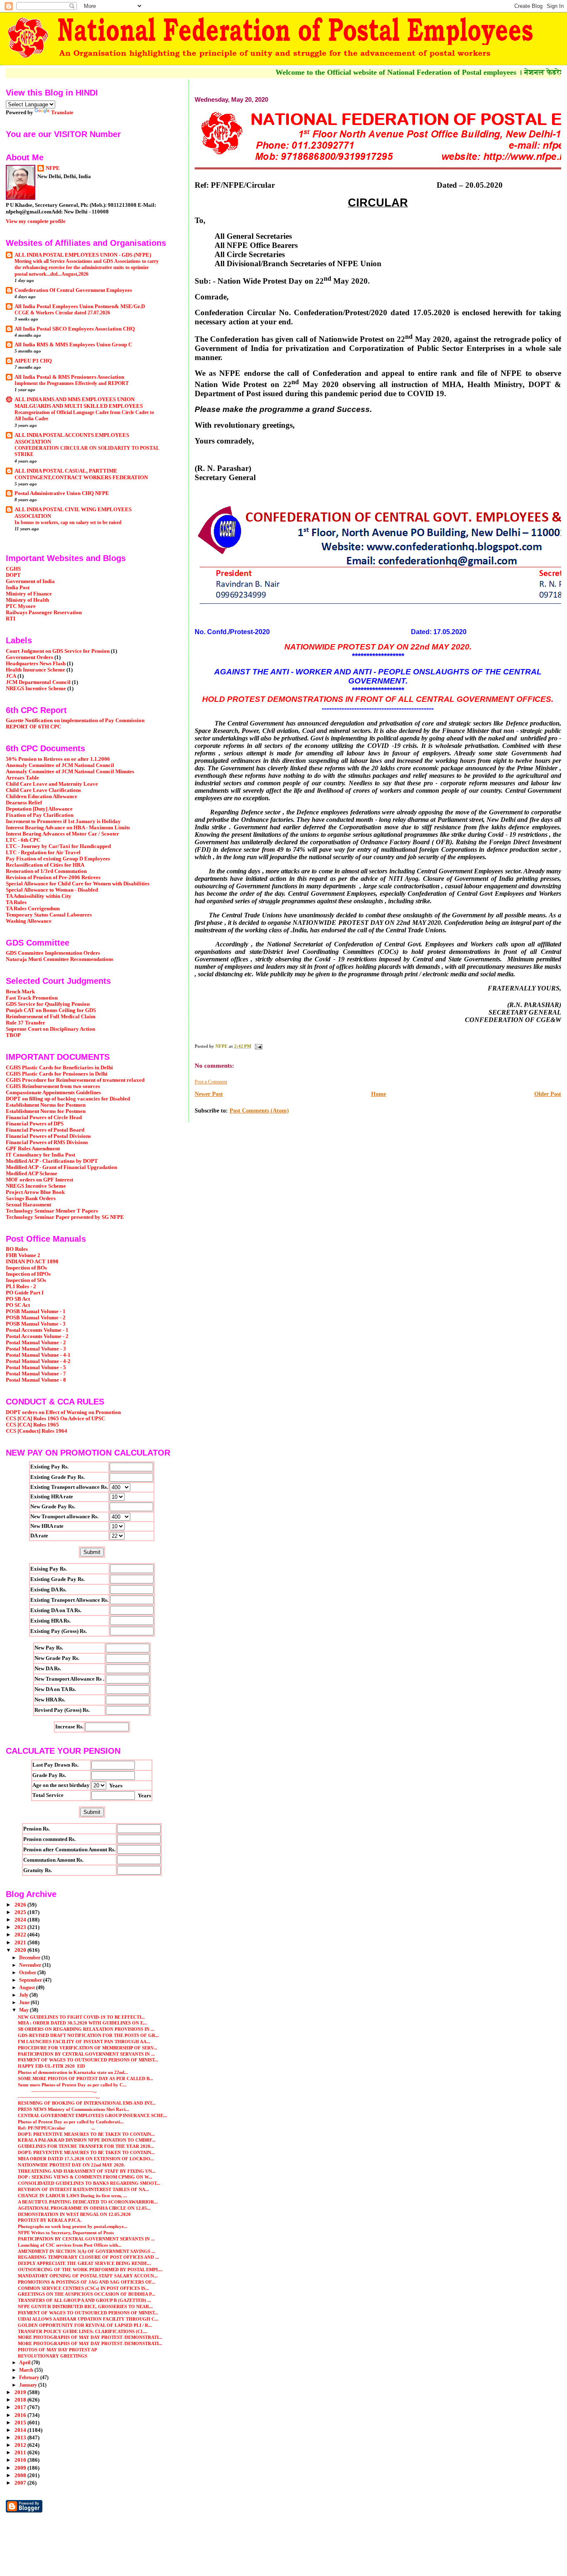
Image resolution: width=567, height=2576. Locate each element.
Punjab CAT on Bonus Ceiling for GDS (51, 1010)
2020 (21, 1950)
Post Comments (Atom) (259, 1111)
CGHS (13, 569)
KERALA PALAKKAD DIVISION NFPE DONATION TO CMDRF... (87, 2140)
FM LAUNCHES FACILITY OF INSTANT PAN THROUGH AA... (84, 2042)
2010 (21, 2460)
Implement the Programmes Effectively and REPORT (72, 383)
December (30, 1958)
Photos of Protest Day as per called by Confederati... (71, 2122)
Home (379, 1094)
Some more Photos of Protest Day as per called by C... (72, 2085)
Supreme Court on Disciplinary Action (50, 1029)
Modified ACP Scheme (32, 1174)
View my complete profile (36, 221)
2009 (21, 2468)
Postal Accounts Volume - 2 (37, 1336)
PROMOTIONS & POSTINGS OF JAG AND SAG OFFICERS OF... (87, 2282)
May (24, 2010)
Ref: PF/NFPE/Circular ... (56, 2128)
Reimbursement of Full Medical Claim (51, 1017)
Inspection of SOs (26, 1280)
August (28, 1988)
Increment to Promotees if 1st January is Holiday (63, 821)
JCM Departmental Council (38, 682)
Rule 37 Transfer (26, 1023)
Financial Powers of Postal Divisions (48, 1136)
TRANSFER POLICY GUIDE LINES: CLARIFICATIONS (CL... (83, 2331)
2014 (21, 2430)
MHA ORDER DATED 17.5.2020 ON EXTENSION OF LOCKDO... (86, 2159)
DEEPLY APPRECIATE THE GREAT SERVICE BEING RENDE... (84, 2263)
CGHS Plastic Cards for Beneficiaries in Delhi (59, 1068)
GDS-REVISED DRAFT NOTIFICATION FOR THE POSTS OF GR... (88, 2035)
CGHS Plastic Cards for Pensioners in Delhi (57, 1074)
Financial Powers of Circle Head (44, 1118)
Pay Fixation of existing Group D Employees (58, 859)
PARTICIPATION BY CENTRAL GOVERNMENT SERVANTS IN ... (86, 2054)
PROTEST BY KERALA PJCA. (50, 2220)
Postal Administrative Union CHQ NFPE (62, 493)
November (31, 1965)
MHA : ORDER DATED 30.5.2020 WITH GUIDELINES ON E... (82, 2023)
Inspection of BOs (26, 1268)
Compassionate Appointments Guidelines (53, 1093)
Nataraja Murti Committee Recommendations (60, 959)
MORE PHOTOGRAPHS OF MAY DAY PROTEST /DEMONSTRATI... (90, 2337)
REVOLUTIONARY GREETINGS (53, 2356)
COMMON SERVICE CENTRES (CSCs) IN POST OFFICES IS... (83, 2288)
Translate (62, 112)
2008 (21, 2476)
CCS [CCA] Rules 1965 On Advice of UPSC (55, 1419)
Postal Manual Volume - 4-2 (38, 1361)
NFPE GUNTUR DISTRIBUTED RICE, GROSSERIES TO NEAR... (85, 2306)
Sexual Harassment (28, 1205)
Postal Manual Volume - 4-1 (38, 1355)
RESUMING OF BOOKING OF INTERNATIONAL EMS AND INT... (87, 2103)
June (25, 2002)
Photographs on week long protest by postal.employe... (73, 2226)
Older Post (548, 1094)
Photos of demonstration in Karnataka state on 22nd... (73, 2072)
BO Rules (17, 1249)
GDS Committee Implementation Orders (53, 953)
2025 (21, 1912)
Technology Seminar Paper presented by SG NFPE (65, 1217)
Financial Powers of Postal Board (45, 1130)
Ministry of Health (27, 600)
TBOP (13, 1035)
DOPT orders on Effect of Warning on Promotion (63, 1412)
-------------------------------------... (57, 2091)
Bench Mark (20, 992)
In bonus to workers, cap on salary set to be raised (68, 522)
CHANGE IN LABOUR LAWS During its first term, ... (72, 2196)
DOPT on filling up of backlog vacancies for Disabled (68, 1099)
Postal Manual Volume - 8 (36, 1380)
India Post (18, 588)
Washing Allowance (29, 921)
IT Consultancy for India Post (40, 1155)
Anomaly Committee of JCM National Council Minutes (70, 772)
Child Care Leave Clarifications (43, 790)
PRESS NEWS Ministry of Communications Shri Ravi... (73, 2109)
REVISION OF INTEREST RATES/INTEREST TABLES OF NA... (83, 2189)
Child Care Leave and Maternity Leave (52, 784)
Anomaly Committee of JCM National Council (60, 765)
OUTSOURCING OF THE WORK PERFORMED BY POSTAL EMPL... (90, 2270)
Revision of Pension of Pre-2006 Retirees (53, 877)
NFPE (53, 168)
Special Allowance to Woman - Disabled (52, 890)
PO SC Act (18, 1305)
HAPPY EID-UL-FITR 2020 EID (51, 2066)
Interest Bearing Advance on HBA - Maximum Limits (68, 828)
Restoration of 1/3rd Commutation (46, 871)
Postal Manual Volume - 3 (36, 1349)
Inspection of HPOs (28, 1274)
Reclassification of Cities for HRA (45, 865)
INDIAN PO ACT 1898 (32, 1262)
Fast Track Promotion (32, 998)
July (24, 1995)
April (25, 2363)
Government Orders (29, 657)
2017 (21, 2407)
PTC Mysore (21, 606)
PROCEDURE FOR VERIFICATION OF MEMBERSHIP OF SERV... (88, 2048)
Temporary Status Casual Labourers (49, 915)
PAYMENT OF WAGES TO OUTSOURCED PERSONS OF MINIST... (88, 2060)
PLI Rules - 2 (21, 1287)
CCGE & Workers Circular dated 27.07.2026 (62, 313)
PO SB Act (18, 1299)
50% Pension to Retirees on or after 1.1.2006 (58, 759)
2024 (21, 1920)
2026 (21, 1905)
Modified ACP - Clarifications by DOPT (52, 1161)
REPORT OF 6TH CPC (33, 727)
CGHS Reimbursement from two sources (53, 1086)
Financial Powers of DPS (35, 1124)
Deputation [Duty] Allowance (39, 809)
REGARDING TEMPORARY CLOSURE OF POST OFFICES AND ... (88, 2257)
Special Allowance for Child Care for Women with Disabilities (78, 884)
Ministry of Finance (29, 594)
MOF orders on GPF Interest (39, 1180)
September (31, 1980)
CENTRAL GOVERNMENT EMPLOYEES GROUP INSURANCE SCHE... (93, 2115)
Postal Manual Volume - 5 (36, 1368)
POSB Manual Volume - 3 (36, 1324)
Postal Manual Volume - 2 (36, 1343)
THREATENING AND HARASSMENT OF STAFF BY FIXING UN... (87, 2171)
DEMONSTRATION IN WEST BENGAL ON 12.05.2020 (74, 2214)
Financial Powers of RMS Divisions (47, 1142)
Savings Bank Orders (31, 1199)
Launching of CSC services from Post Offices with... (70, 2245)
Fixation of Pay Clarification (40, 815)
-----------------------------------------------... (59, 2097)
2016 (21, 2415)
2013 (21, 2438)
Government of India (30, 581)
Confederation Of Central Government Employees (73, 290)
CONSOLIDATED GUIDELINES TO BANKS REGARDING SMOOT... (89, 2183)
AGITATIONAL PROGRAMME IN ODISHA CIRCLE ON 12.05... (84, 2208)
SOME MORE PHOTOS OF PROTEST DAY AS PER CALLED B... (86, 2078)
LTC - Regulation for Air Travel (43, 853)
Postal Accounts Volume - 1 (37, 1330)
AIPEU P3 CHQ (33, 361)
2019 (21, 2392)
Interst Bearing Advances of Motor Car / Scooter (62, 834)
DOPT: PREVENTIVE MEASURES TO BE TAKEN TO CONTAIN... (86, 2134)
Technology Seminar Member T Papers (52, 1211)
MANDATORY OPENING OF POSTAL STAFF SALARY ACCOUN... (88, 2276)
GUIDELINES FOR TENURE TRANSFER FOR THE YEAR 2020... (86, 2146)
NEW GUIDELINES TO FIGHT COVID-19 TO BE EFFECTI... (81, 2017)
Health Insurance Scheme (35, 670)
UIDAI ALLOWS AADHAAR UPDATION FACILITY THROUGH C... (88, 2319)
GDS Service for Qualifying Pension (48, 1004)
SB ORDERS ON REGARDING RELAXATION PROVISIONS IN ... (86, 2029)
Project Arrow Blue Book (35, 1192)
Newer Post (209, 1094)
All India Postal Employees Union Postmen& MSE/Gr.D (80, 306)
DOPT (13, 575)
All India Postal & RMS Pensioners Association (69, 377)
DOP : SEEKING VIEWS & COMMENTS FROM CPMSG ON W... (85, 2177)
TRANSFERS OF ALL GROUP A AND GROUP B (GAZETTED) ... (84, 2300)
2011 (21, 2453)
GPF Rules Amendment (33, 1149)
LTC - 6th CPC (23, 840)
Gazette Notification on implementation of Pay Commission (75, 721)
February (30, 2377)
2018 (21, 2400)
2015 (21, 2423)
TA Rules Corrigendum (33, 909)
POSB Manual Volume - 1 (36, 1311)
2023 (21, 1927)
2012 (21, 2445)
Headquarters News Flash (36, 664)
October (28, 1973)
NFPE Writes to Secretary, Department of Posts (66, 2233)
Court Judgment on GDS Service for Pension (58, 651)
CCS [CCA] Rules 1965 (32, 1425)
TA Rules (16, 902)
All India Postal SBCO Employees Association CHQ (75, 329)
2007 (21, 2483)
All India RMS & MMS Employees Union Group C (73, 345)
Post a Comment (211, 1082)
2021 (21, 1943)
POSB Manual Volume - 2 (36, 1318)
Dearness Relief (24, 803)
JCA (11, 676)
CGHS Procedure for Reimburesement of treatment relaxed (75, 1080)
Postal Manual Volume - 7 (36, 1374)
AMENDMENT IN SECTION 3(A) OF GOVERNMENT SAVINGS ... (87, 2251)
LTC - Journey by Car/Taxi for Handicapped (58, 846)
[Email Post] (258, 1046)
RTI (11, 619)
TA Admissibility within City (39, 896)
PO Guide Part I (25, 1293)
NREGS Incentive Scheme (36, 689)
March (27, 2370)
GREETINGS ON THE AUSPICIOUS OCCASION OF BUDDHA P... (87, 2294)
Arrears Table (22, 778)
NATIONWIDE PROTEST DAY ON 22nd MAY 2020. (71, 2165)
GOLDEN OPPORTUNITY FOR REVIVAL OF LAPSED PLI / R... (85, 2325)
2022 (21, 1935)
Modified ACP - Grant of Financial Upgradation (61, 1167)
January (29, 2385)
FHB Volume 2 (23, 1255)
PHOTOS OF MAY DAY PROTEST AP (57, 2350)
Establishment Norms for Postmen (46, 1105)
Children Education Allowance (42, 797)
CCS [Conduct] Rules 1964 (37, 1431)
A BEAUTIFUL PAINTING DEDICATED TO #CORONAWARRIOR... (88, 2202)
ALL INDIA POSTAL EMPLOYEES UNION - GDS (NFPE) (83, 255)
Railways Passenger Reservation (44, 613)
